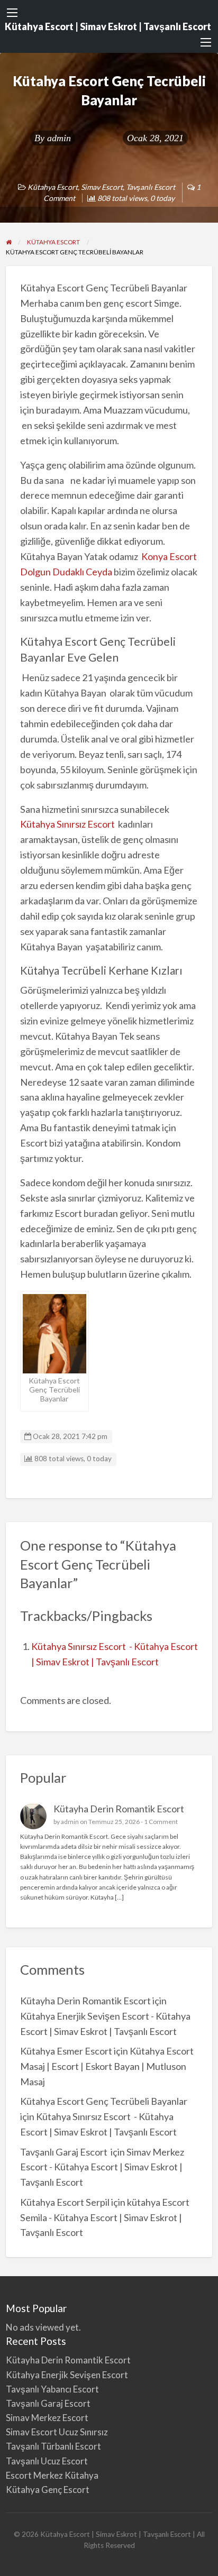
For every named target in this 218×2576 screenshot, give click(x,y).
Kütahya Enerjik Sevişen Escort (67, 2375)
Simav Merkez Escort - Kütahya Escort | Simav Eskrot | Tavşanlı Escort (102, 2167)
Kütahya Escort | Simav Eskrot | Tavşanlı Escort (108, 26)
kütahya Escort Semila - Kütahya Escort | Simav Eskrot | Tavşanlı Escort (105, 2217)
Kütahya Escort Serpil (65, 2202)
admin (59, 138)
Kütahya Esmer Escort (66, 2051)
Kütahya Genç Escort (48, 2490)
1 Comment (161, 1822)
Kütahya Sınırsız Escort (67, 824)
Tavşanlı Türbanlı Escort (53, 2446)
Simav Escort (102, 187)
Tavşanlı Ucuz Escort (47, 2461)
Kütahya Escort (53, 187)
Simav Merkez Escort (47, 2418)
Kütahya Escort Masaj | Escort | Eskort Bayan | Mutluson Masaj (107, 2066)
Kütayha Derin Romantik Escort (119, 1809)
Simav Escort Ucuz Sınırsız (57, 2432)
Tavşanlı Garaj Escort (65, 2152)
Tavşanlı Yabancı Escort (52, 2389)
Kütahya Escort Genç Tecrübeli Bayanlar (104, 2101)
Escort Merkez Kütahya (52, 2475)
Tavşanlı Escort (151, 187)
